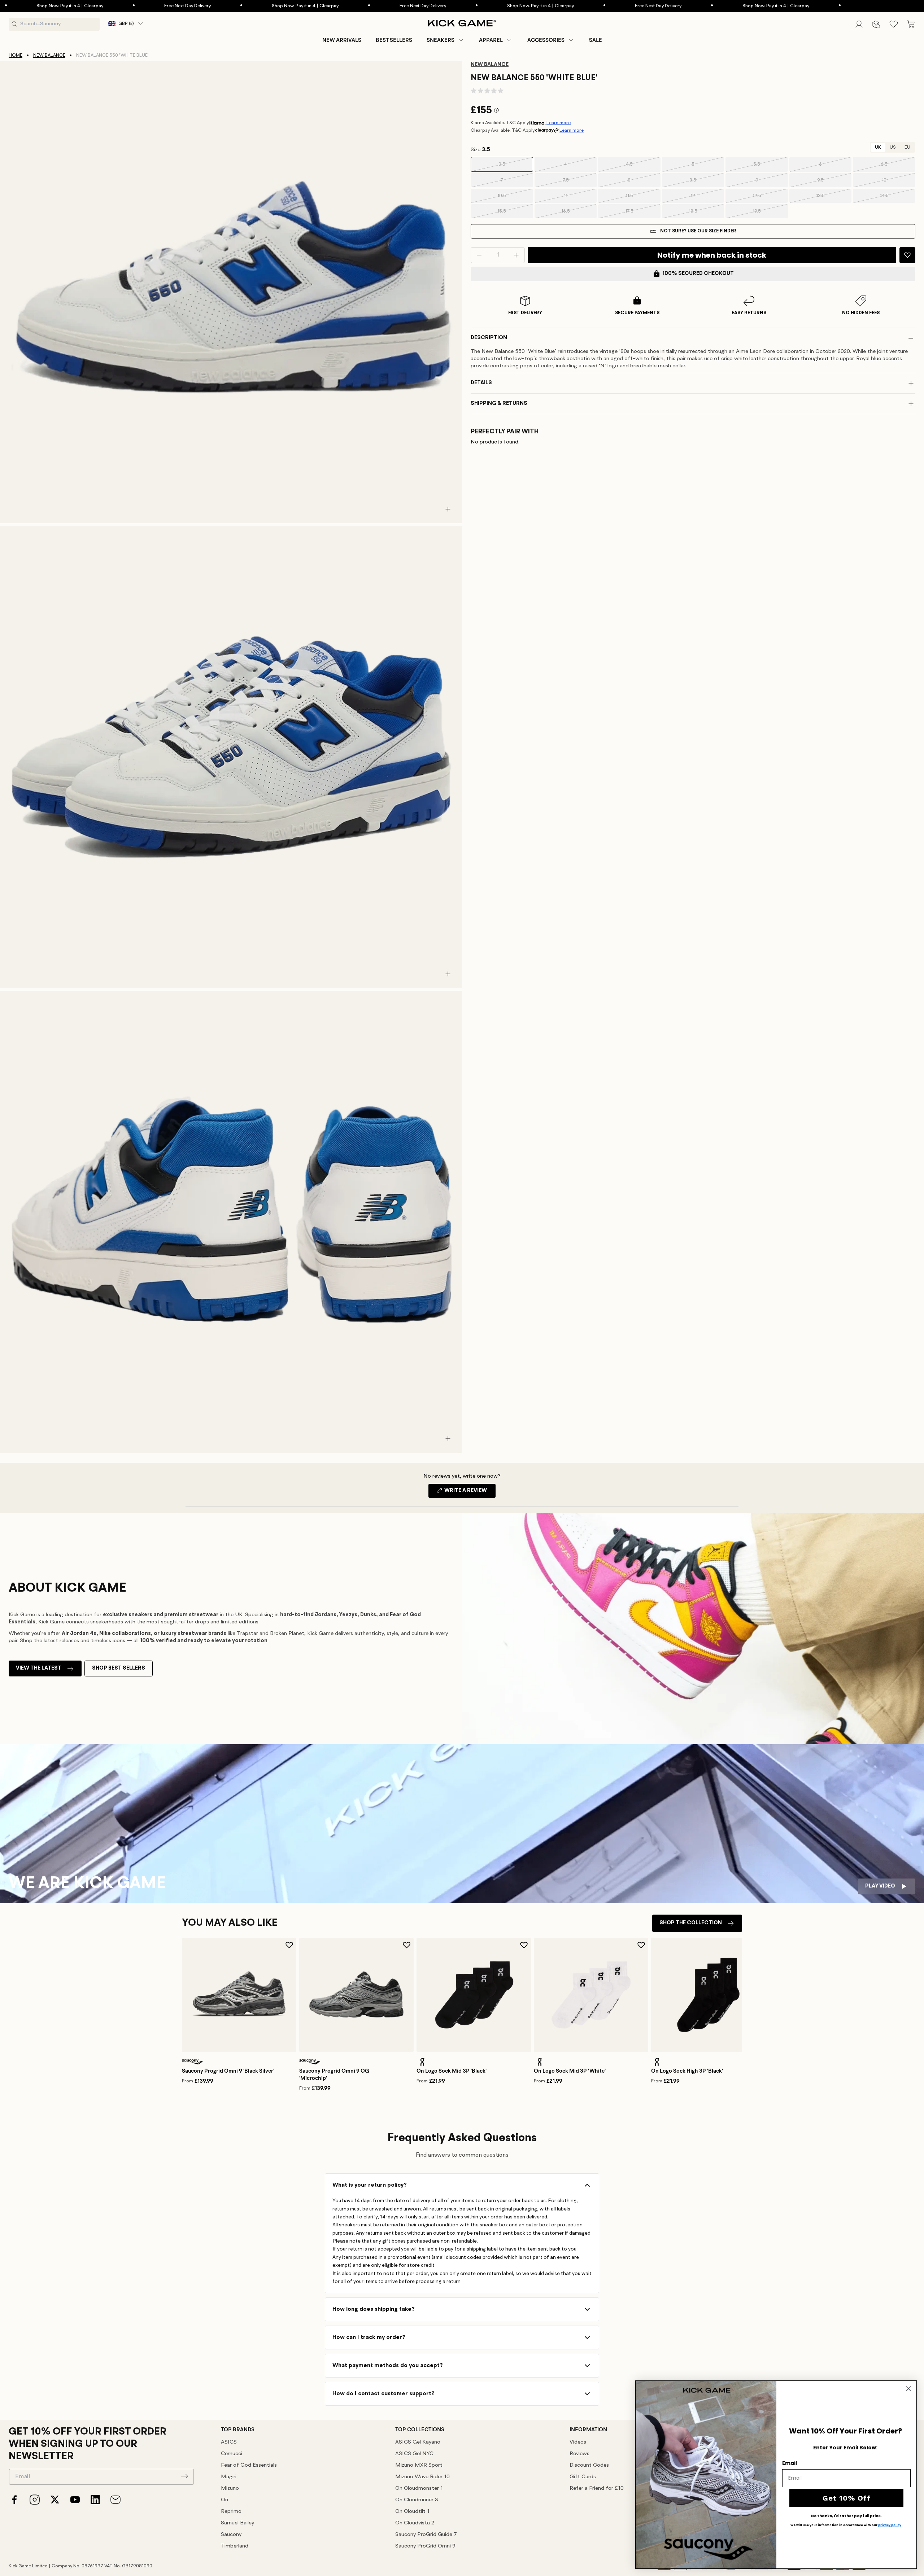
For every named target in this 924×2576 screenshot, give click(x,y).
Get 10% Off (847, 2498)
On (225, 2500)
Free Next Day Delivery (58, 6)
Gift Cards (583, 2477)
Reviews (579, 2454)
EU (907, 147)
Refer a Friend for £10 (597, 2488)
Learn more (559, 123)
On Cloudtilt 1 (412, 2512)
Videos (578, 2442)
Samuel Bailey (237, 2523)
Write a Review (469, 1493)
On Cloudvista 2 (415, 2523)
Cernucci (232, 2454)
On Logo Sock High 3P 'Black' (687, 2071)
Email (790, 2463)
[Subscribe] (184, 2476)
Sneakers (441, 40)
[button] (446, 40)
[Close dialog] (908, 2389)
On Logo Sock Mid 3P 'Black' (452, 2071)
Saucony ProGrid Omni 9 (425, 2546)
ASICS (229, 2442)
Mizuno (230, 2488)
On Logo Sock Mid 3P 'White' (570, 2071)
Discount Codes (589, 2465)
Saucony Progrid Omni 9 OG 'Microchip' (334, 2074)
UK (878, 147)
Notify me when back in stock (712, 255)
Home (16, 55)
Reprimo (231, 2512)
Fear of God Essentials (249, 2465)
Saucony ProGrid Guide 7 (426, 2535)
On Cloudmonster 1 (419, 2488)
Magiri (229, 2477)
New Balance (49, 55)
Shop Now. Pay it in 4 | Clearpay (175, 6)
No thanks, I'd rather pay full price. (846, 2516)
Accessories (546, 40)
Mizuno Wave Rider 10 (422, 2477)
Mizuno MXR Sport (419, 2465)
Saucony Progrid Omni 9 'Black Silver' (228, 2071)
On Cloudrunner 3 (417, 2500)
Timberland (235, 2546)
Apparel (491, 40)
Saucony (231, 2535)
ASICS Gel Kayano (418, 2442)
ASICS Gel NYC (414, 2454)
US (893, 147)
